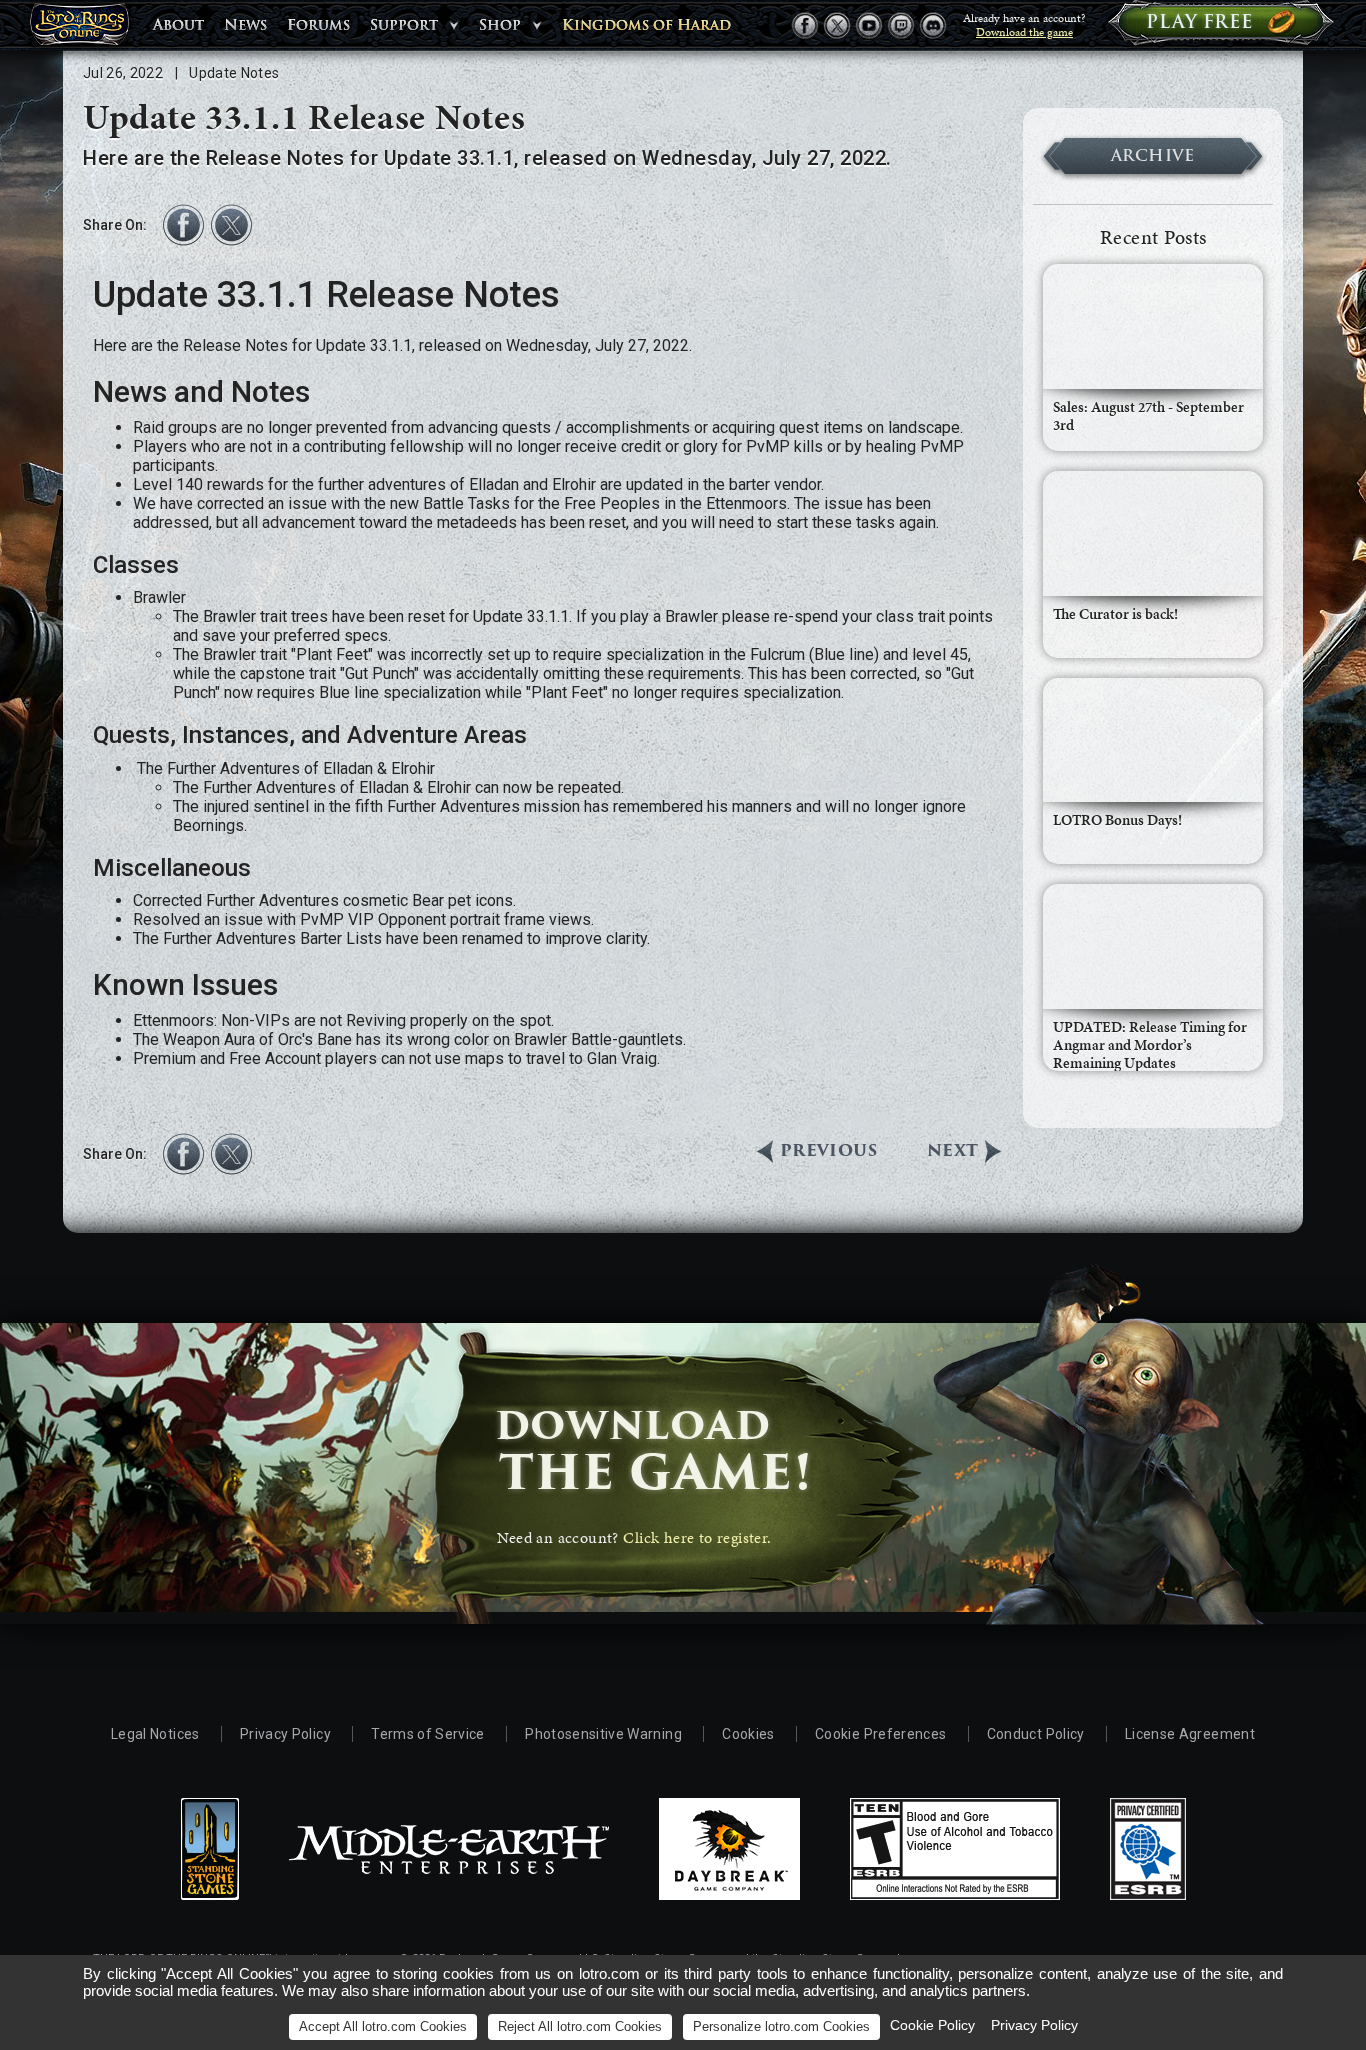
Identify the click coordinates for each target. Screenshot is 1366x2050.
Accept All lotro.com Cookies (383, 2026)
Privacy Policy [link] (1034, 2025)
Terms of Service (428, 1734)
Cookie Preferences (880, 1734)
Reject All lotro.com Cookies (580, 2026)
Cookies (748, 1734)
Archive (1153, 155)
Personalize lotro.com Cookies (781, 2026)
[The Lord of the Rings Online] (79, 29)
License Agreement (1190, 1734)
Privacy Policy (285, 1734)
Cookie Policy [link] (932, 2025)
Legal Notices (155, 1734)
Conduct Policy (1036, 1734)
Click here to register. (697, 1537)
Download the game (1024, 32)
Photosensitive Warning (603, 1734)
